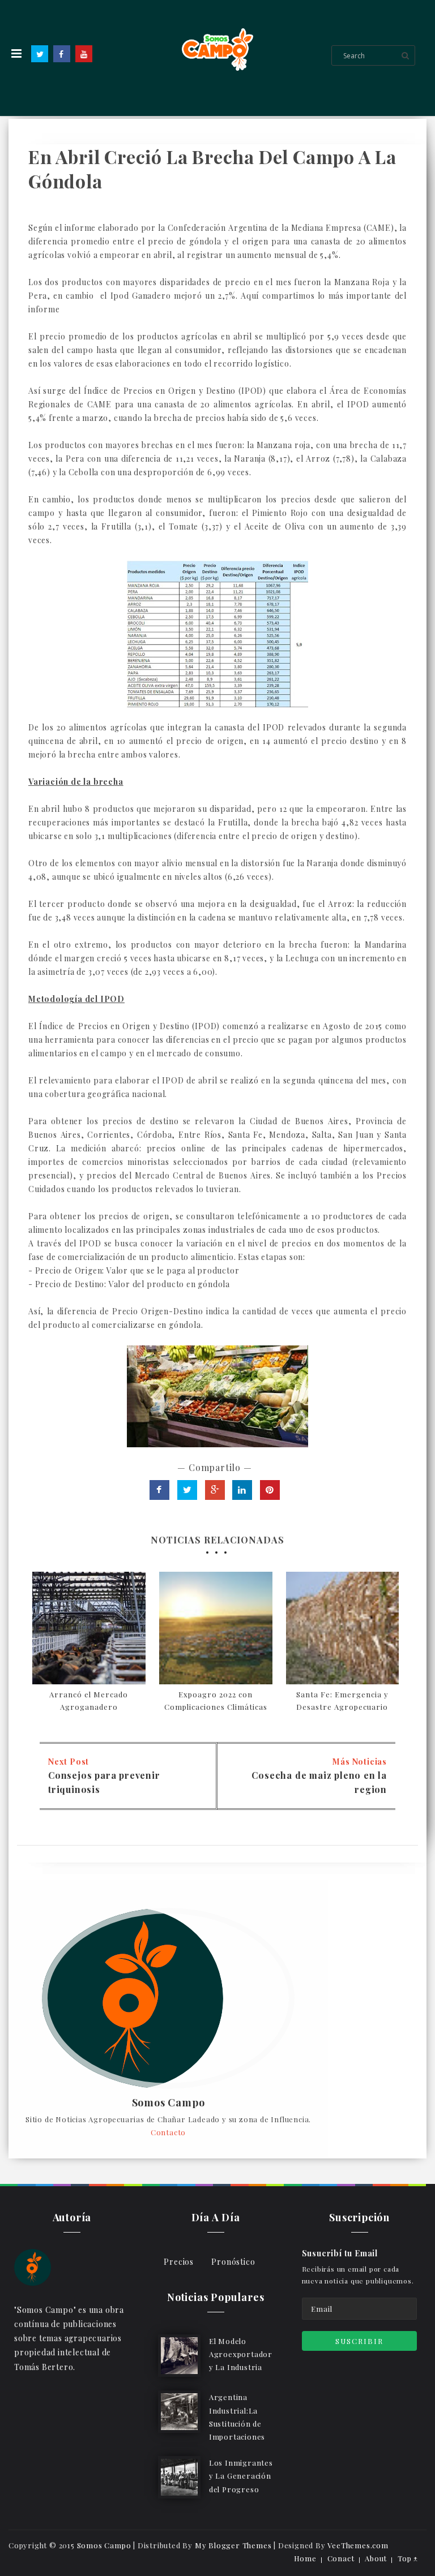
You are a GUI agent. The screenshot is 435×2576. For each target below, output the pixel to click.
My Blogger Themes (233, 2545)
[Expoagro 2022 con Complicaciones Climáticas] (216, 1628)
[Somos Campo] (33, 2266)
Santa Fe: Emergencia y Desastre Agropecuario (342, 1700)
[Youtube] (84, 54)
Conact (341, 2558)
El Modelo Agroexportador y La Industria (241, 2354)
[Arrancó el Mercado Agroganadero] (89, 1628)
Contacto (168, 2132)
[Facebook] (62, 54)
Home (305, 2558)
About (376, 2558)
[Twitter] (40, 54)
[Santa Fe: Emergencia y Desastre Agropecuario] (343, 1628)
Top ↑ (408, 2558)
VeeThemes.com (358, 2545)
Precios (179, 2262)
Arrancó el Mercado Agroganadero (89, 1700)
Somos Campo (169, 2103)
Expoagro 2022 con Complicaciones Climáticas (216, 1700)
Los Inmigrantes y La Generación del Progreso (241, 2476)
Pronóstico (233, 2262)
